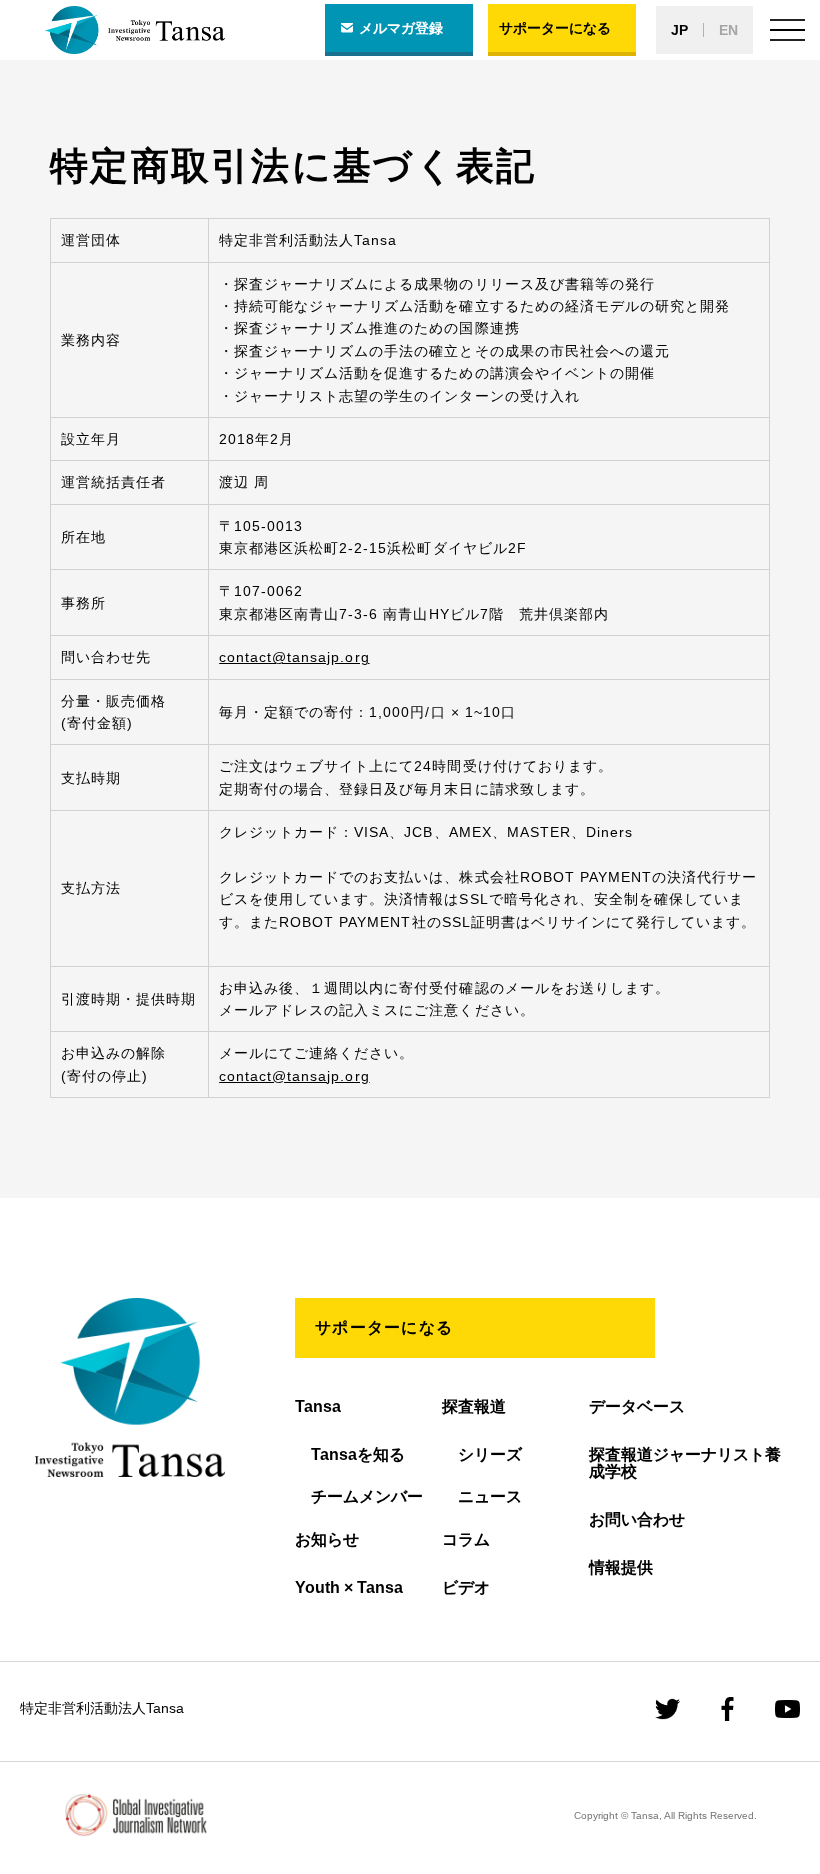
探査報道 (474, 1406)
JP (679, 30)
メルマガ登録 (401, 28)
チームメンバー (367, 1496)
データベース (637, 1406)
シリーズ (490, 1454)
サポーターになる (555, 28)
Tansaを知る (358, 1454)
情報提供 (621, 1567)
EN (728, 30)
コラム (466, 1539)
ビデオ (466, 1587)
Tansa (318, 1406)
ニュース (490, 1496)
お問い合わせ (637, 1519)
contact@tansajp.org (294, 657)
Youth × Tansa (349, 1587)
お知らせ (327, 1539)
